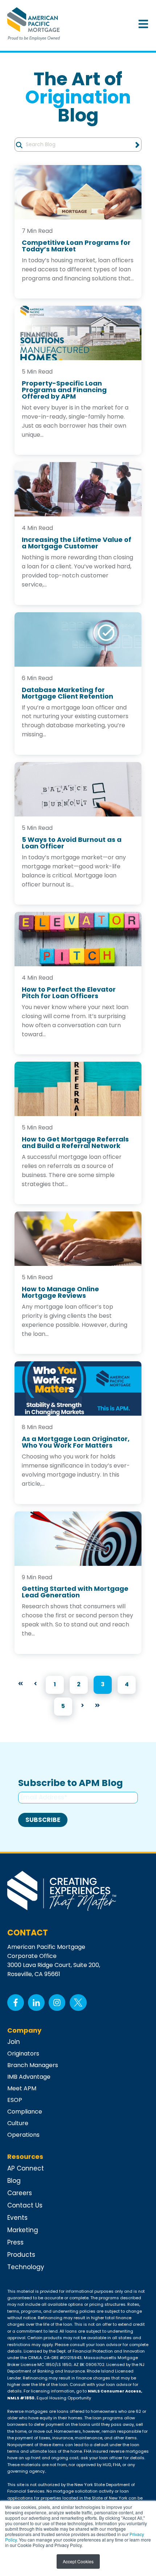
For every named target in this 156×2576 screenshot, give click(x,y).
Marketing (23, 2230)
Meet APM (22, 2088)
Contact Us (25, 2205)
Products (21, 2255)
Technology (26, 2267)
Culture (18, 2123)
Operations (23, 2135)
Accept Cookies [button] (78, 2561)
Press (15, 2242)
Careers (20, 2193)
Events (17, 2218)
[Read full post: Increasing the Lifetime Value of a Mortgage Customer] (78, 489)
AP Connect (26, 2168)
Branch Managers (33, 2065)
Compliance (25, 2112)
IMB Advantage (29, 2077)
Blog (14, 2181)
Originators (23, 2054)
